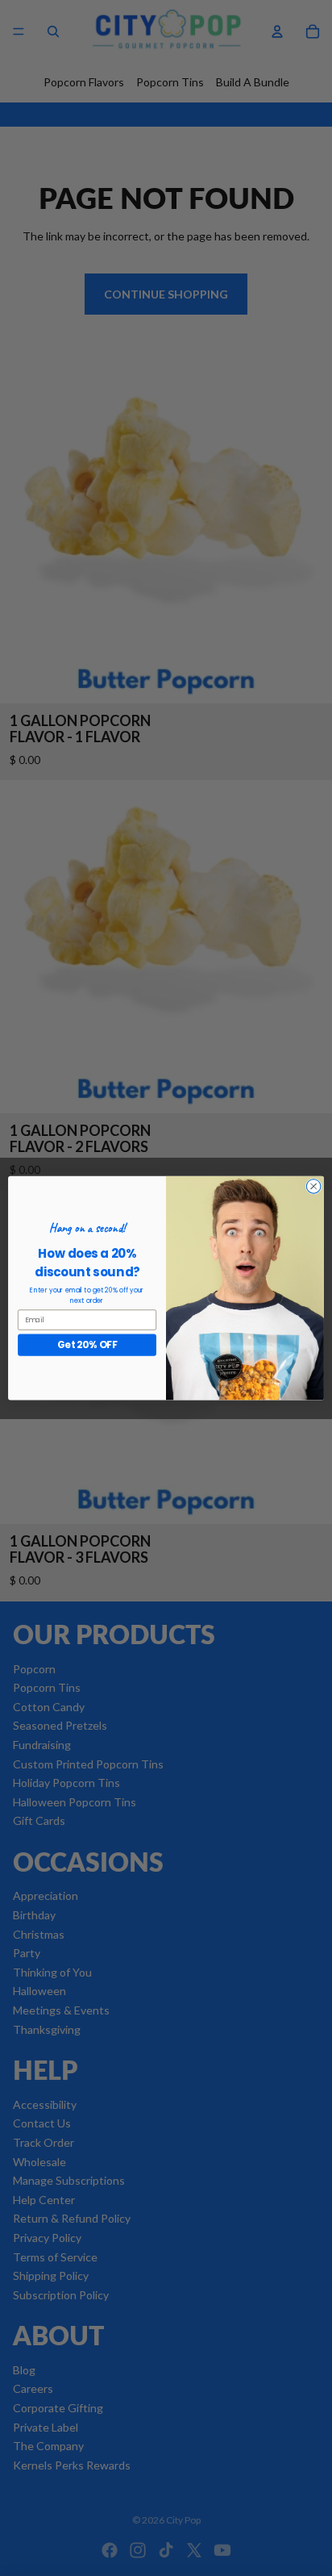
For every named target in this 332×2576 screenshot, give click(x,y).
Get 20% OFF (87, 1344)
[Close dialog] (313, 1187)
